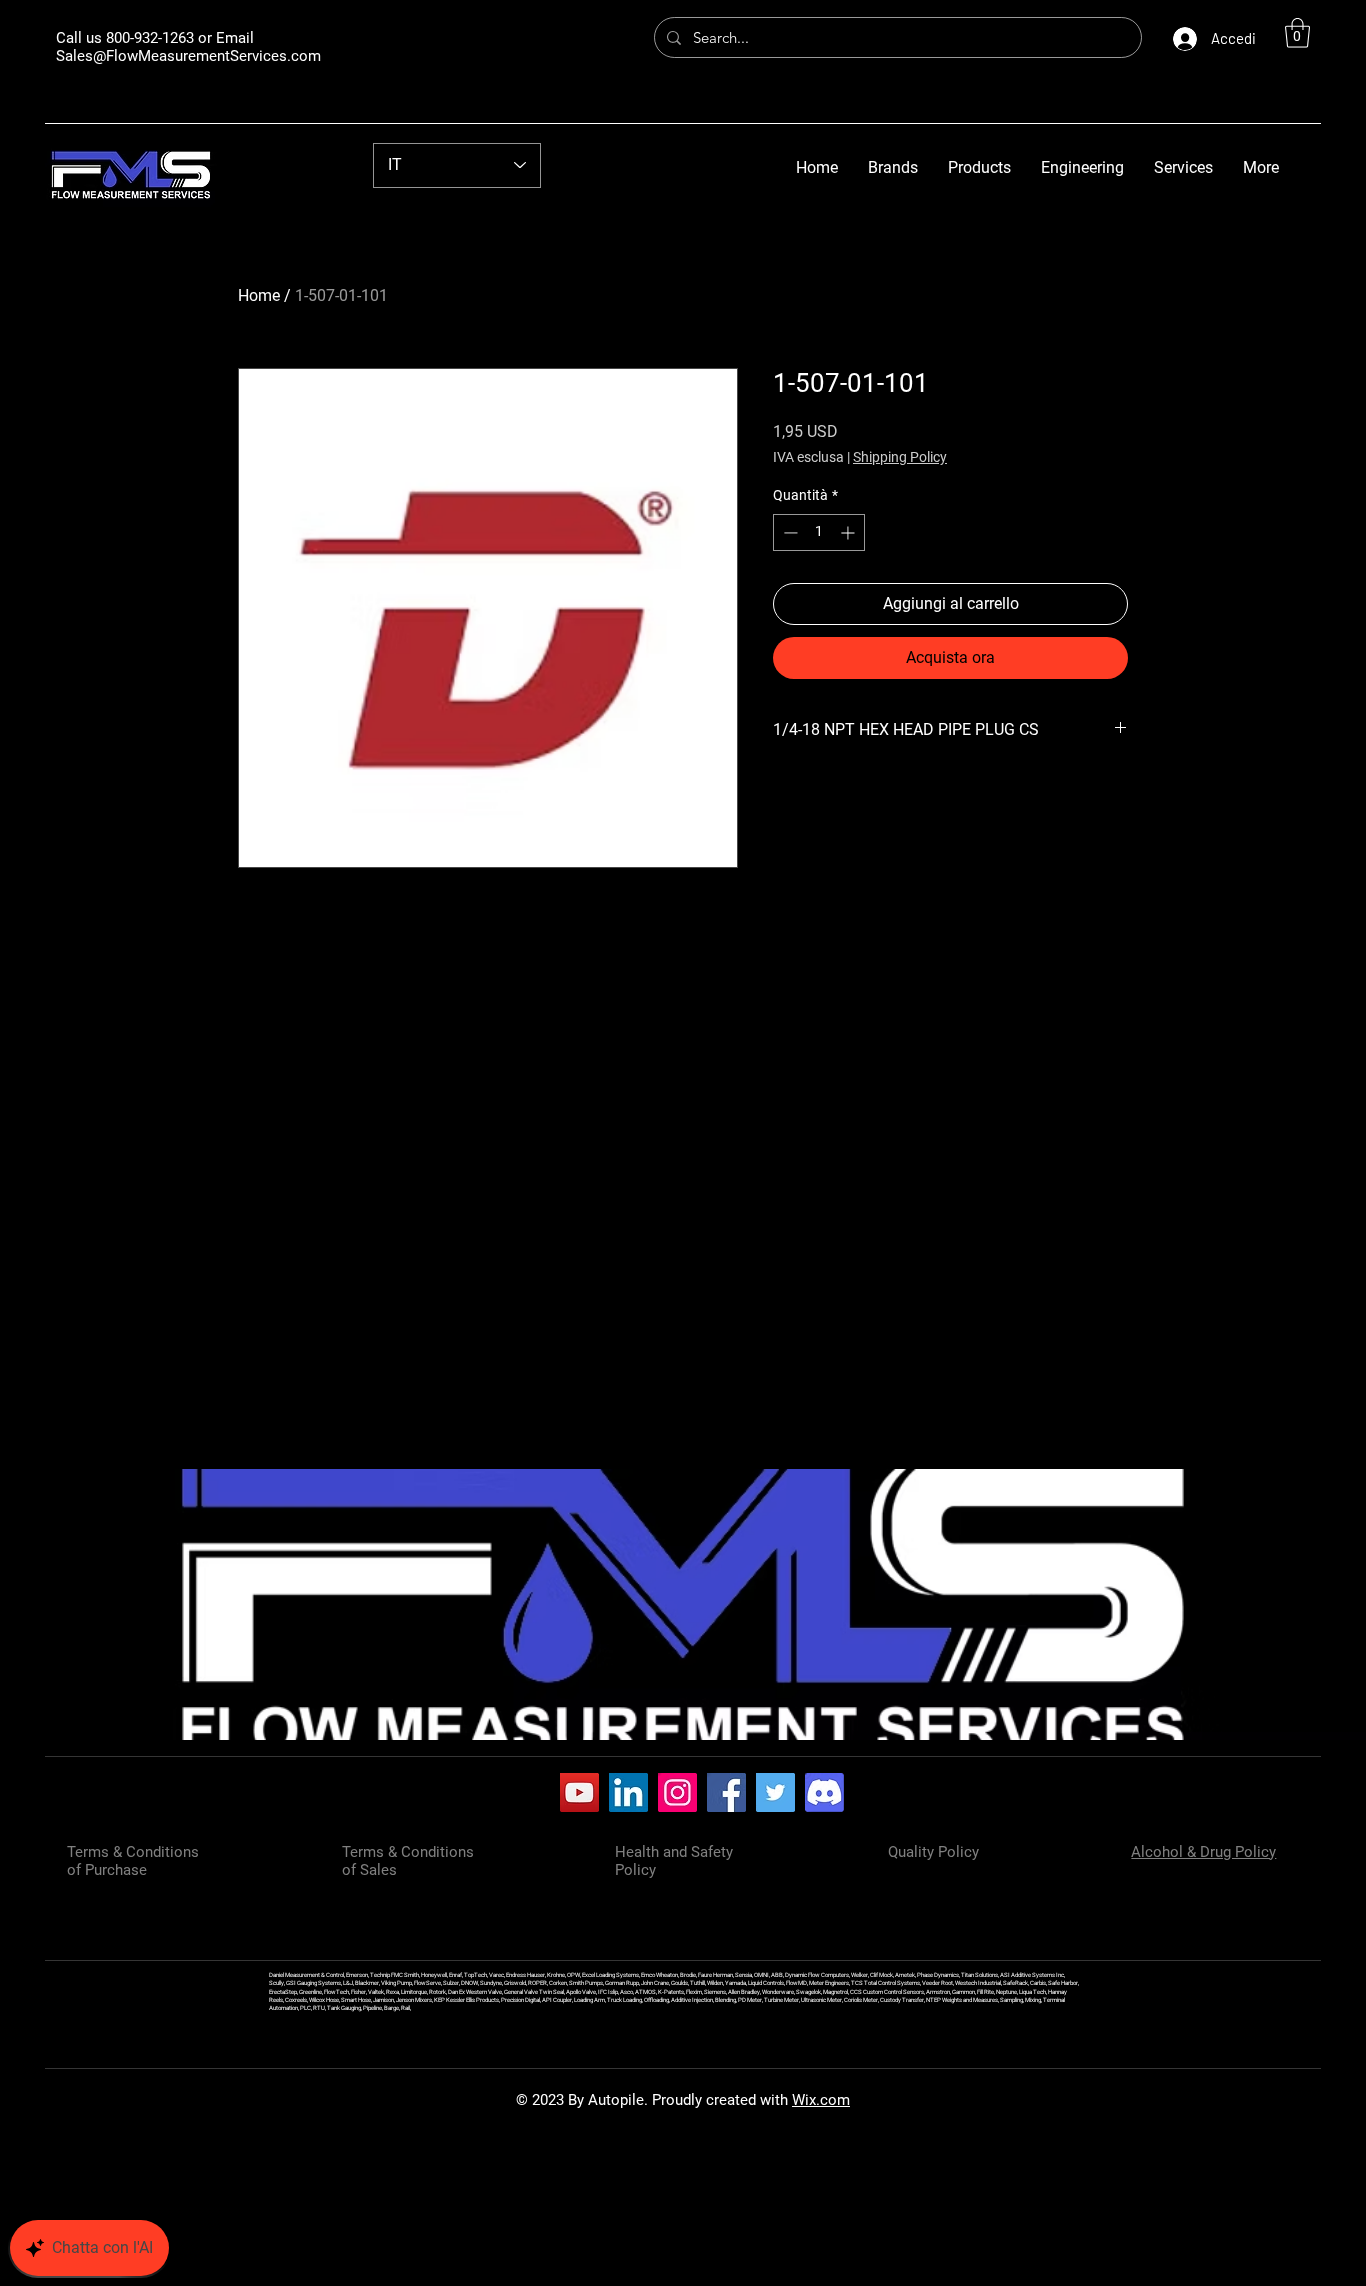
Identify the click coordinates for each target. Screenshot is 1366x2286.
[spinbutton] (819, 532)
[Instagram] (677, 1792)
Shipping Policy (900, 457)
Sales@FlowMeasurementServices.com (188, 56)
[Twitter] (775, 1792)
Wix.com (821, 2100)
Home (259, 295)
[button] (1297, 33)
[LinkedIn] (628, 1792)
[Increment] (849, 532)
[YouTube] (579, 1792)
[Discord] (824, 1792)
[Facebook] (726, 1792)
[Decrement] (788, 532)
